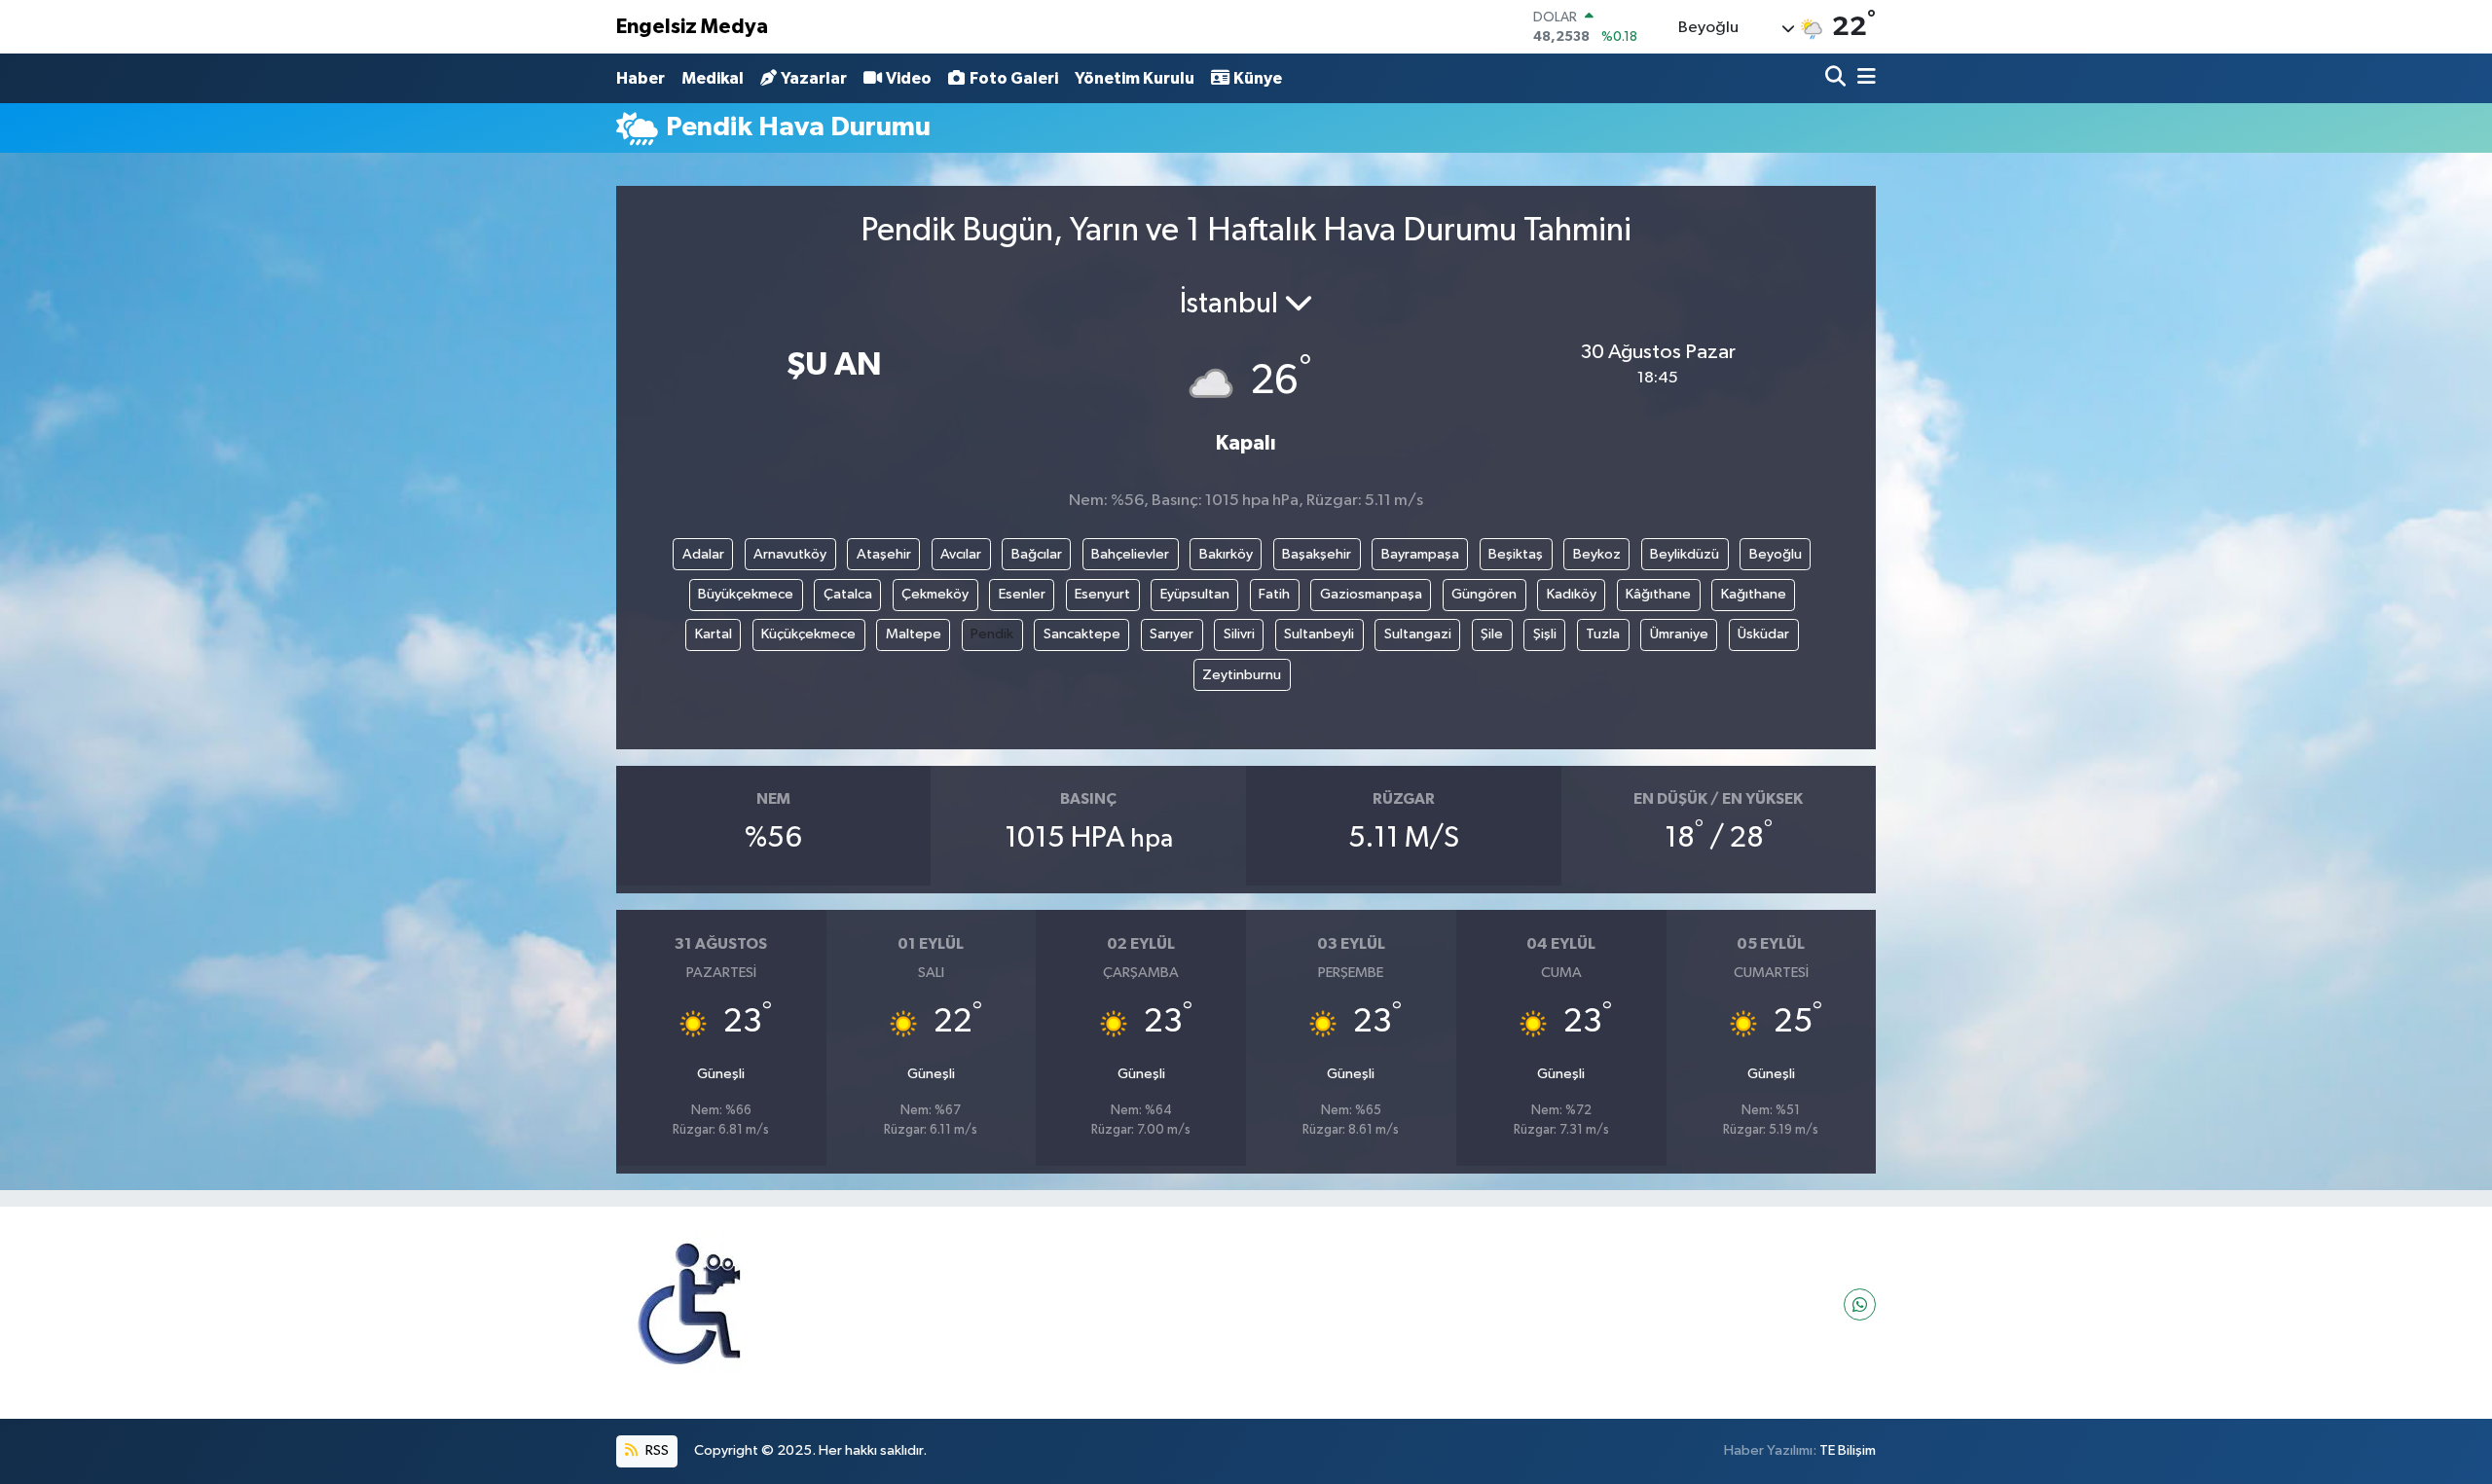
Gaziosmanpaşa (1371, 594)
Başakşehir (1317, 554)
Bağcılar (1037, 554)
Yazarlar (814, 78)
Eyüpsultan (1195, 594)
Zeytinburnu (1242, 675)
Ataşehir (884, 554)
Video (909, 78)
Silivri (1239, 634)
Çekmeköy (935, 594)
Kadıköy (1572, 594)
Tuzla (1603, 634)
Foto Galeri (1014, 78)
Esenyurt (1102, 594)
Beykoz (1597, 554)
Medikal (713, 78)
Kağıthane (1754, 594)
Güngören (1484, 594)
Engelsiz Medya (692, 27)
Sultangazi (1418, 634)
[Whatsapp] (1860, 1304)
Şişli (1545, 634)
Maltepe (914, 634)
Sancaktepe (1082, 634)
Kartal (714, 634)
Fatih (1274, 594)
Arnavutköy (790, 554)
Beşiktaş (1516, 554)
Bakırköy (1226, 554)
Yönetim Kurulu (1135, 78)
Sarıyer (1172, 634)
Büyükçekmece (746, 594)
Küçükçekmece (808, 634)
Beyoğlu (1776, 554)
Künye (1258, 78)
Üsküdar (1763, 634)
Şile (1492, 634)
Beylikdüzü (1685, 554)
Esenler (1022, 594)
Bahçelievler (1130, 554)
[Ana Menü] (1863, 78)
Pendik (992, 634)
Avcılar (961, 554)
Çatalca (848, 594)
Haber (641, 78)
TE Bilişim (1848, 1450)
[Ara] (1837, 78)
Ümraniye (1679, 634)
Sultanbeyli (1319, 634)
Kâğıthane (1658, 594)
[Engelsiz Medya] (689, 1304)
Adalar (703, 554)
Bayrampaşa (1420, 554)
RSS (656, 1450)
